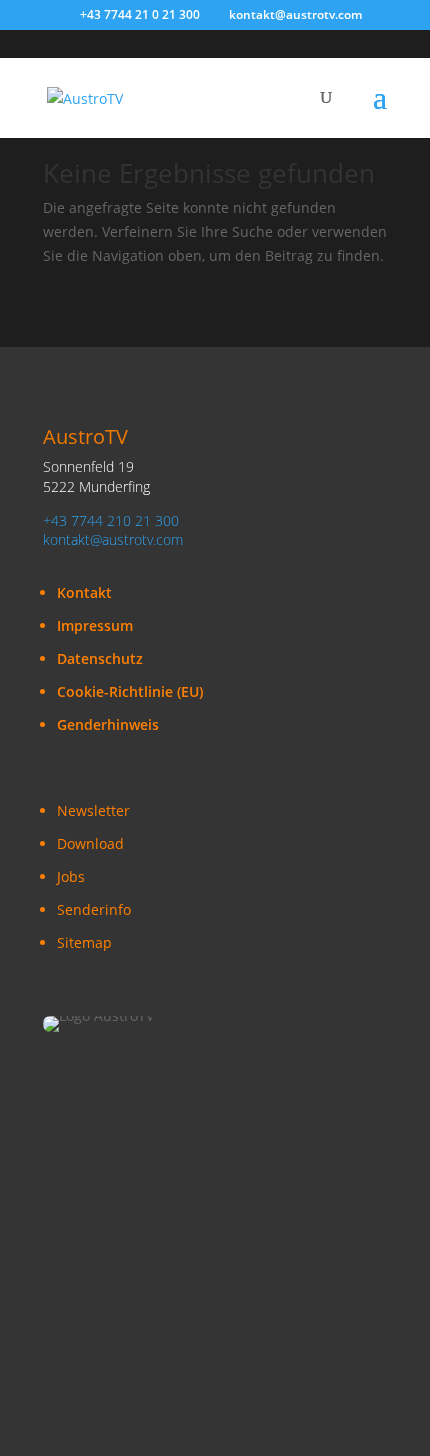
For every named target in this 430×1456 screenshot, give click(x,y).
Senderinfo (94, 909)
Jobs (71, 876)
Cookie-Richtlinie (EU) (130, 691)
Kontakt (84, 592)
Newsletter (93, 810)
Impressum (95, 625)
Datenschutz (100, 658)
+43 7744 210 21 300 (111, 520)
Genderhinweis (108, 724)
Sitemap (84, 942)
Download (90, 843)
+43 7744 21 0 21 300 (140, 14)
